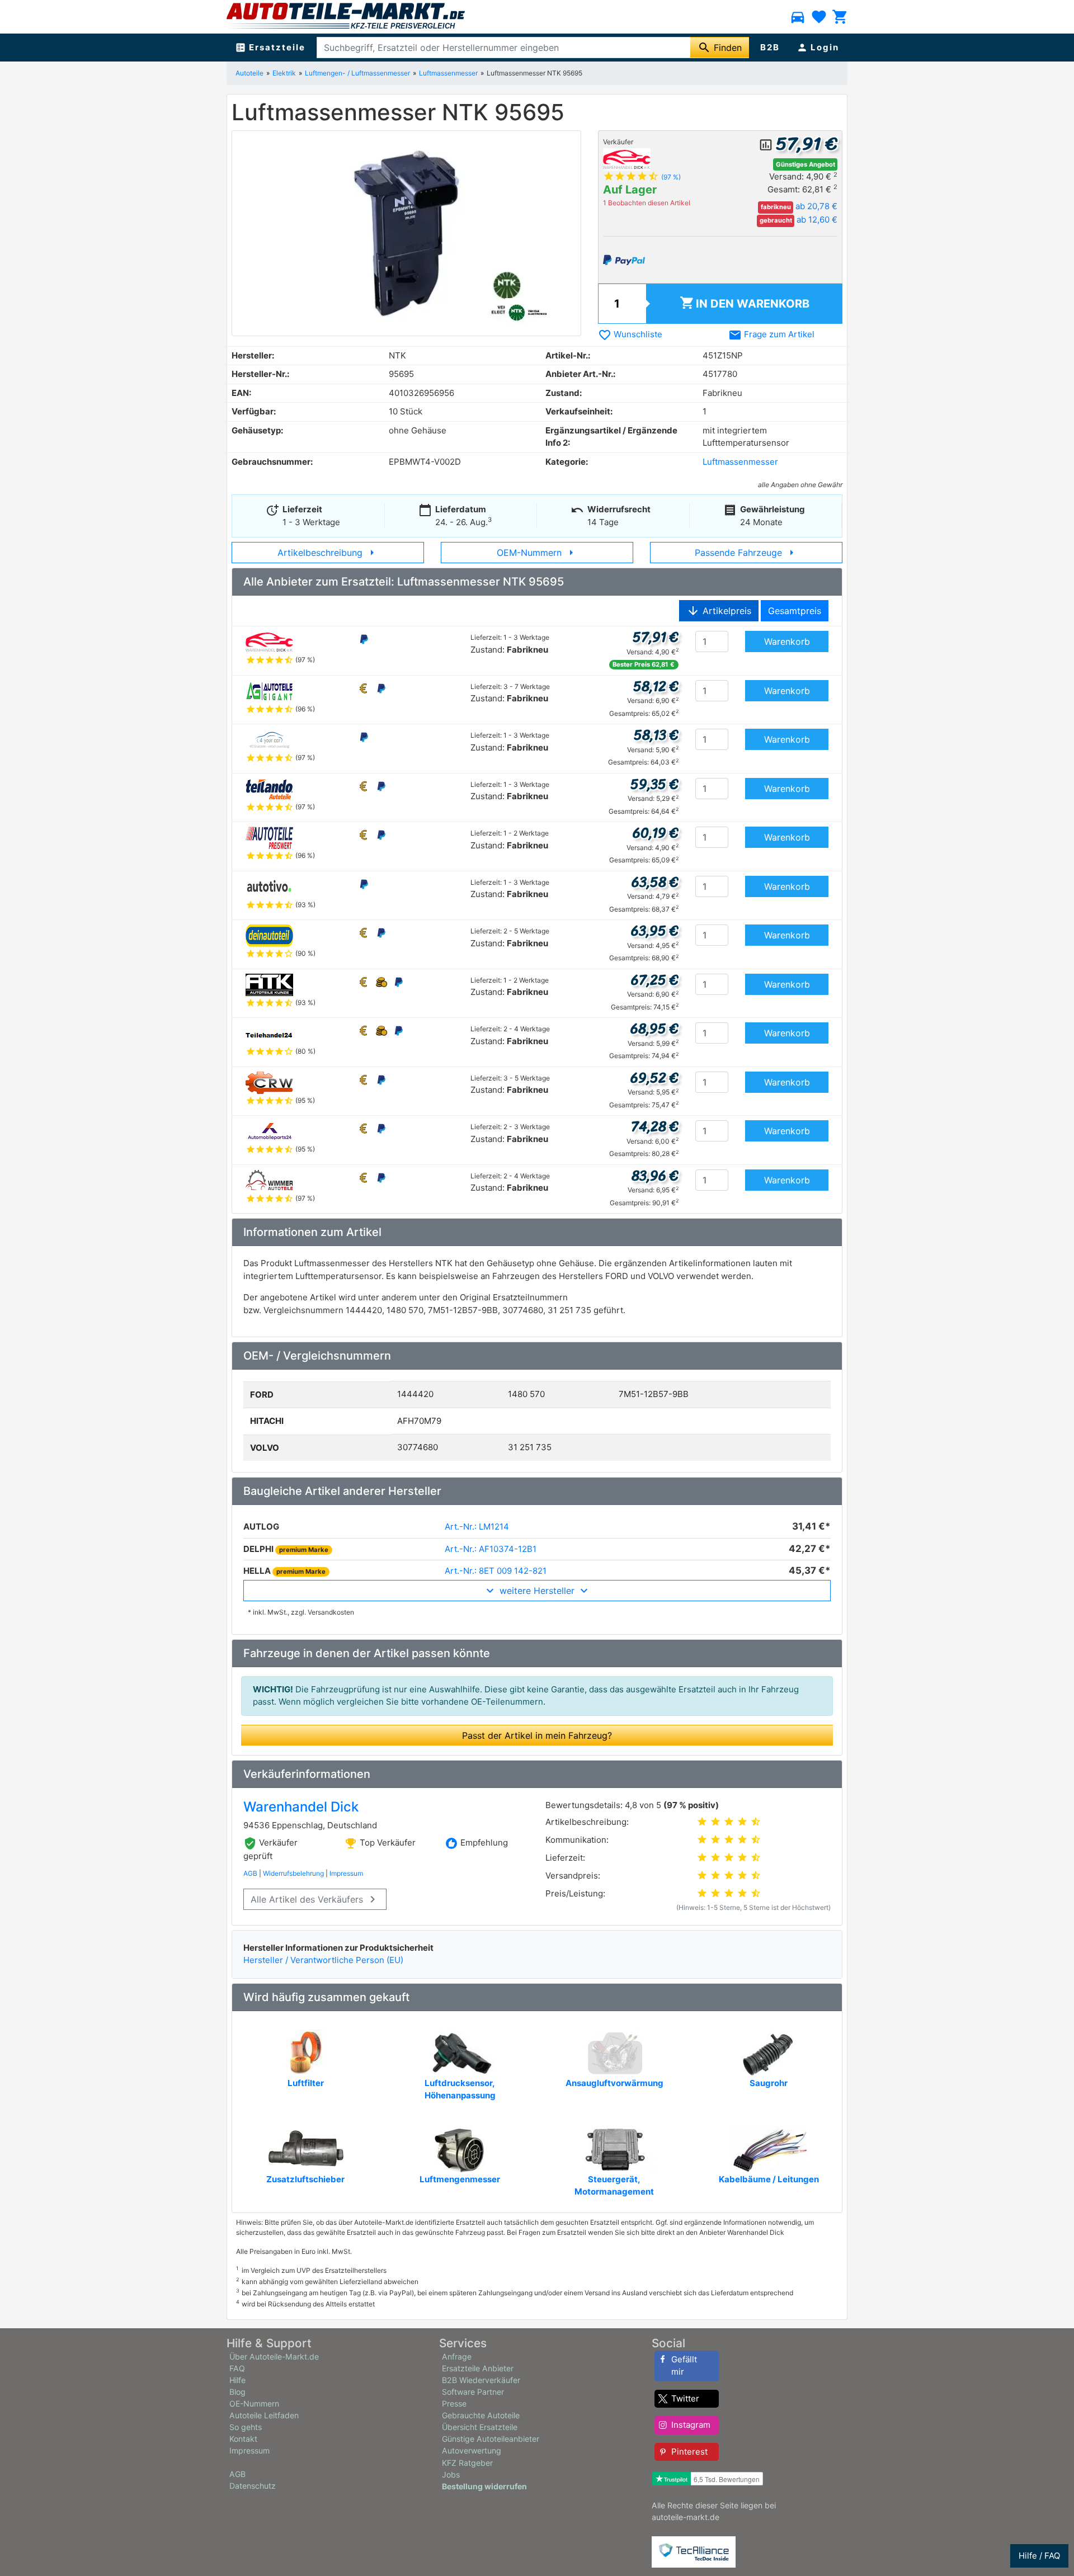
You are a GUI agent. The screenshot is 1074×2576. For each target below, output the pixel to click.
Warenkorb (745, 303)
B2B (770, 47)
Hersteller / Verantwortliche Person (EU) (323, 1960)
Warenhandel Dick (301, 1807)
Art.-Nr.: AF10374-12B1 (491, 1549)
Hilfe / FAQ (1039, 2556)
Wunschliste (630, 334)
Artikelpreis (719, 611)
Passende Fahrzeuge (746, 553)
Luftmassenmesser (448, 73)
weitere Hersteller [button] (537, 1591)
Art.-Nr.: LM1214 (477, 1527)
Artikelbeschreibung (328, 553)
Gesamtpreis (795, 611)
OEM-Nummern (537, 553)
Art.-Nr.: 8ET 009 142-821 (496, 1571)
